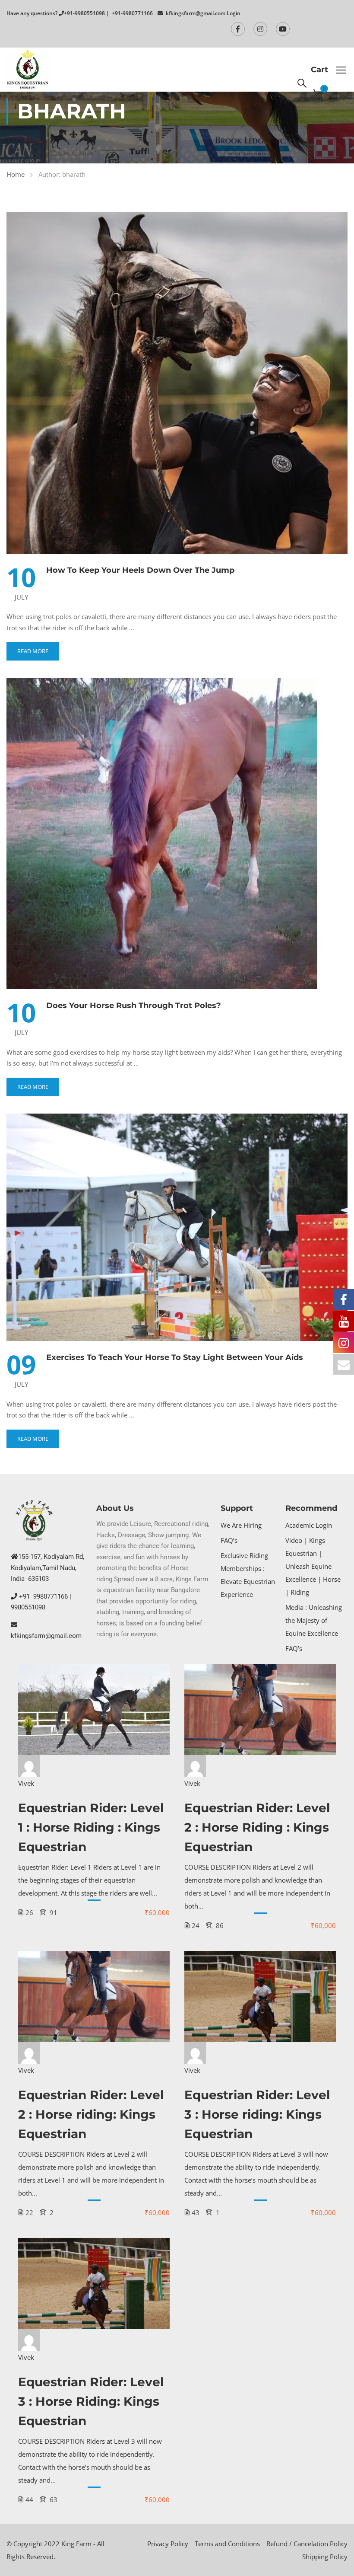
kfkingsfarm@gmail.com (196, 13)
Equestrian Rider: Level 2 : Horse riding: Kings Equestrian (91, 2114)
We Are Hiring (241, 1525)
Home (16, 174)
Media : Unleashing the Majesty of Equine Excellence (314, 1620)
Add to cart (94, 1710)
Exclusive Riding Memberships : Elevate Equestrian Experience (248, 1575)
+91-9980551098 (84, 13)
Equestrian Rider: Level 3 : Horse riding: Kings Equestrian (257, 2114)
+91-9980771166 (132, 13)
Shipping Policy (325, 2557)
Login (234, 13)
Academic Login (309, 1525)
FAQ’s (229, 1540)
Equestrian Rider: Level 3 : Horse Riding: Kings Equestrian (91, 2401)
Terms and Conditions (227, 2544)
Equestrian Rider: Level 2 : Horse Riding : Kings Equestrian (257, 1827)
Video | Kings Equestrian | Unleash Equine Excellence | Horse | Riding (313, 1566)
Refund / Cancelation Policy (307, 2544)
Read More (33, 651)
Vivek (26, 1783)
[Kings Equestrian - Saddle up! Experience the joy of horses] (28, 70)
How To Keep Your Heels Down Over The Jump (140, 570)
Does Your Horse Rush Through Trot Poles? (134, 1006)
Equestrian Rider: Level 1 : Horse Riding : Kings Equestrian (91, 1827)
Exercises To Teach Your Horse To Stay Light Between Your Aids (175, 1357)
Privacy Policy (168, 2544)
